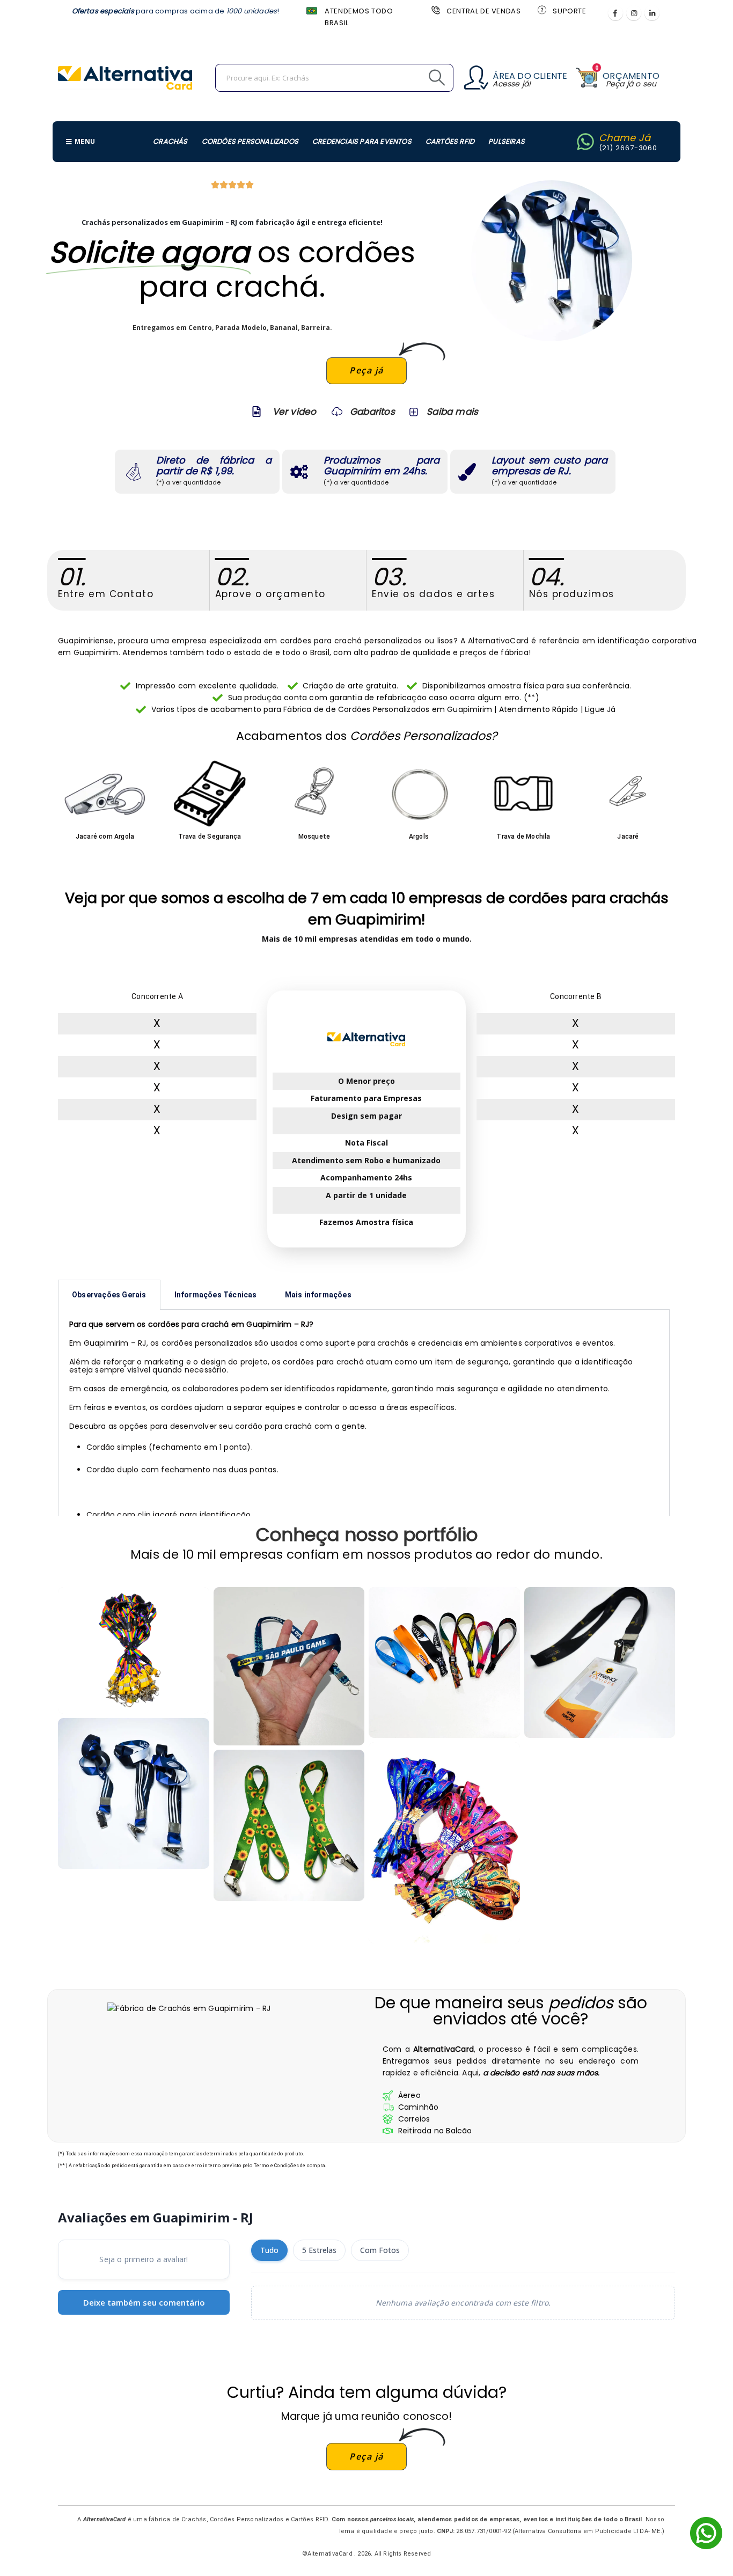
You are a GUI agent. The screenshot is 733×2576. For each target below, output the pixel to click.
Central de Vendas (483, 11)
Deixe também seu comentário (144, 2302)
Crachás (170, 141)
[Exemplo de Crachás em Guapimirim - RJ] (134, 1794)
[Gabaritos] (337, 412)
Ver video (295, 412)
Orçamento (631, 76)
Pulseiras (507, 141)
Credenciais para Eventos (362, 141)
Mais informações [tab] (318, 1295)
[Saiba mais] (413, 412)
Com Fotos (380, 2250)
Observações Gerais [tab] (109, 1295)
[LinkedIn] (652, 13)
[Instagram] (634, 13)
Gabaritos (372, 412)
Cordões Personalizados (250, 141)
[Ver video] (256, 412)
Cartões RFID (450, 141)
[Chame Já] (585, 142)
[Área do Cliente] (476, 78)
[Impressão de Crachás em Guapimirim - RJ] (289, 1667)
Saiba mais (452, 412)
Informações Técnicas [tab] (216, 1295)
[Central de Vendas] (435, 10)
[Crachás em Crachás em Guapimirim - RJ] (600, 1663)
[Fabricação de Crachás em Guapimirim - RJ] (444, 1843)
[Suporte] (541, 10)
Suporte (569, 11)
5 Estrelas (319, 2250)
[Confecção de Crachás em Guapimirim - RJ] (134, 1650)
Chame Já (625, 138)
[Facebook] (615, 13)
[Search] (413, 78)
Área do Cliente (530, 76)
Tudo (269, 2250)
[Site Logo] (125, 78)
